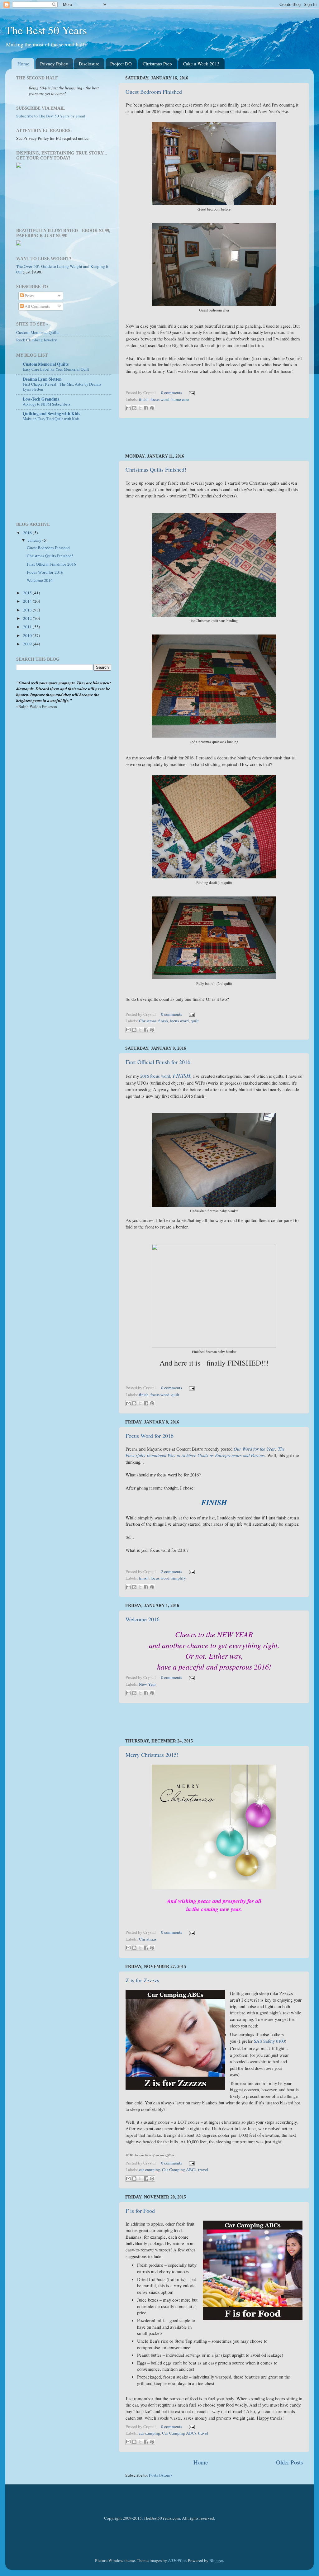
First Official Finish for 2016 (158, 1062)
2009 (28, 644)
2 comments (171, 1571)
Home (23, 64)
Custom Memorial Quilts (38, 332)
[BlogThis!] (134, 408)
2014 (28, 601)
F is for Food (140, 2211)
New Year (148, 1684)
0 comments (171, 392)
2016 (28, 533)
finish (144, 399)
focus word (160, 399)
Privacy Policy (54, 64)
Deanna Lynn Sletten (42, 379)
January (35, 540)
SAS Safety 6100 (269, 2041)
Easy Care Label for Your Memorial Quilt (56, 369)
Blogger (216, 2560)
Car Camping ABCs (179, 2170)
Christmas (148, 1021)
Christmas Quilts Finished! (156, 469)
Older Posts (289, 2462)
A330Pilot (177, 2560)
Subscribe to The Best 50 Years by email (51, 116)
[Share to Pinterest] (152, 408)
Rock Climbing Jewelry (37, 340)
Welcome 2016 (143, 1619)
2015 (28, 593)
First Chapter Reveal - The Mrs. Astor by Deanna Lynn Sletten (62, 387)
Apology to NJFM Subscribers (47, 404)
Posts (29, 296)
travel (203, 2170)
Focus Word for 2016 (150, 1436)
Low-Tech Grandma (41, 399)
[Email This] (128, 408)
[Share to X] (140, 408)
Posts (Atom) (160, 2475)
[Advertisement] (214, 436)
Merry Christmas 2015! (152, 1755)
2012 (28, 618)
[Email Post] (191, 392)
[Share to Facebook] (146, 408)
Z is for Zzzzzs (142, 1980)
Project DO (121, 64)
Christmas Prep (157, 64)
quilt (195, 1021)
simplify (179, 1578)
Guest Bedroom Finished (154, 92)
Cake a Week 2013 (201, 64)
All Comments (37, 306)
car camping (150, 2170)
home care (180, 399)
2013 (28, 610)
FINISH (181, 1076)
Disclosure (89, 64)
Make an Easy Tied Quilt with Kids (51, 419)
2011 (28, 627)
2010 (28, 635)
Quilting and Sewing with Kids (51, 414)
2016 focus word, (156, 1076)
